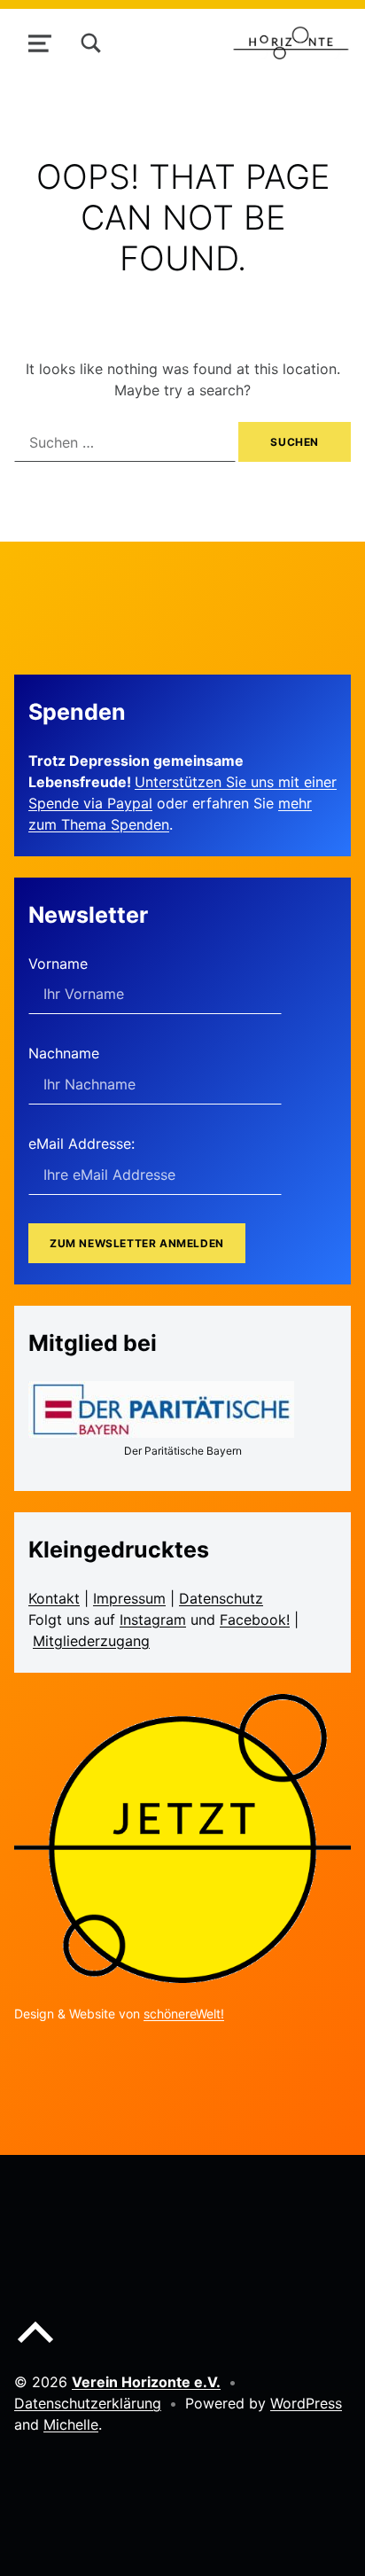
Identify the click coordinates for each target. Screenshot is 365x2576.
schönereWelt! (184, 2014)
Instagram (153, 1620)
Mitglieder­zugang (91, 1641)
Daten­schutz (221, 1598)
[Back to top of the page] (35, 2346)
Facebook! (255, 1620)
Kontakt (54, 1598)
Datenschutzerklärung (88, 2403)
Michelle (71, 2424)
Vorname (58, 964)
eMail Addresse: (82, 1144)
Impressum (129, 1598)
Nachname (64, 1053)
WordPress (306, 2403)
